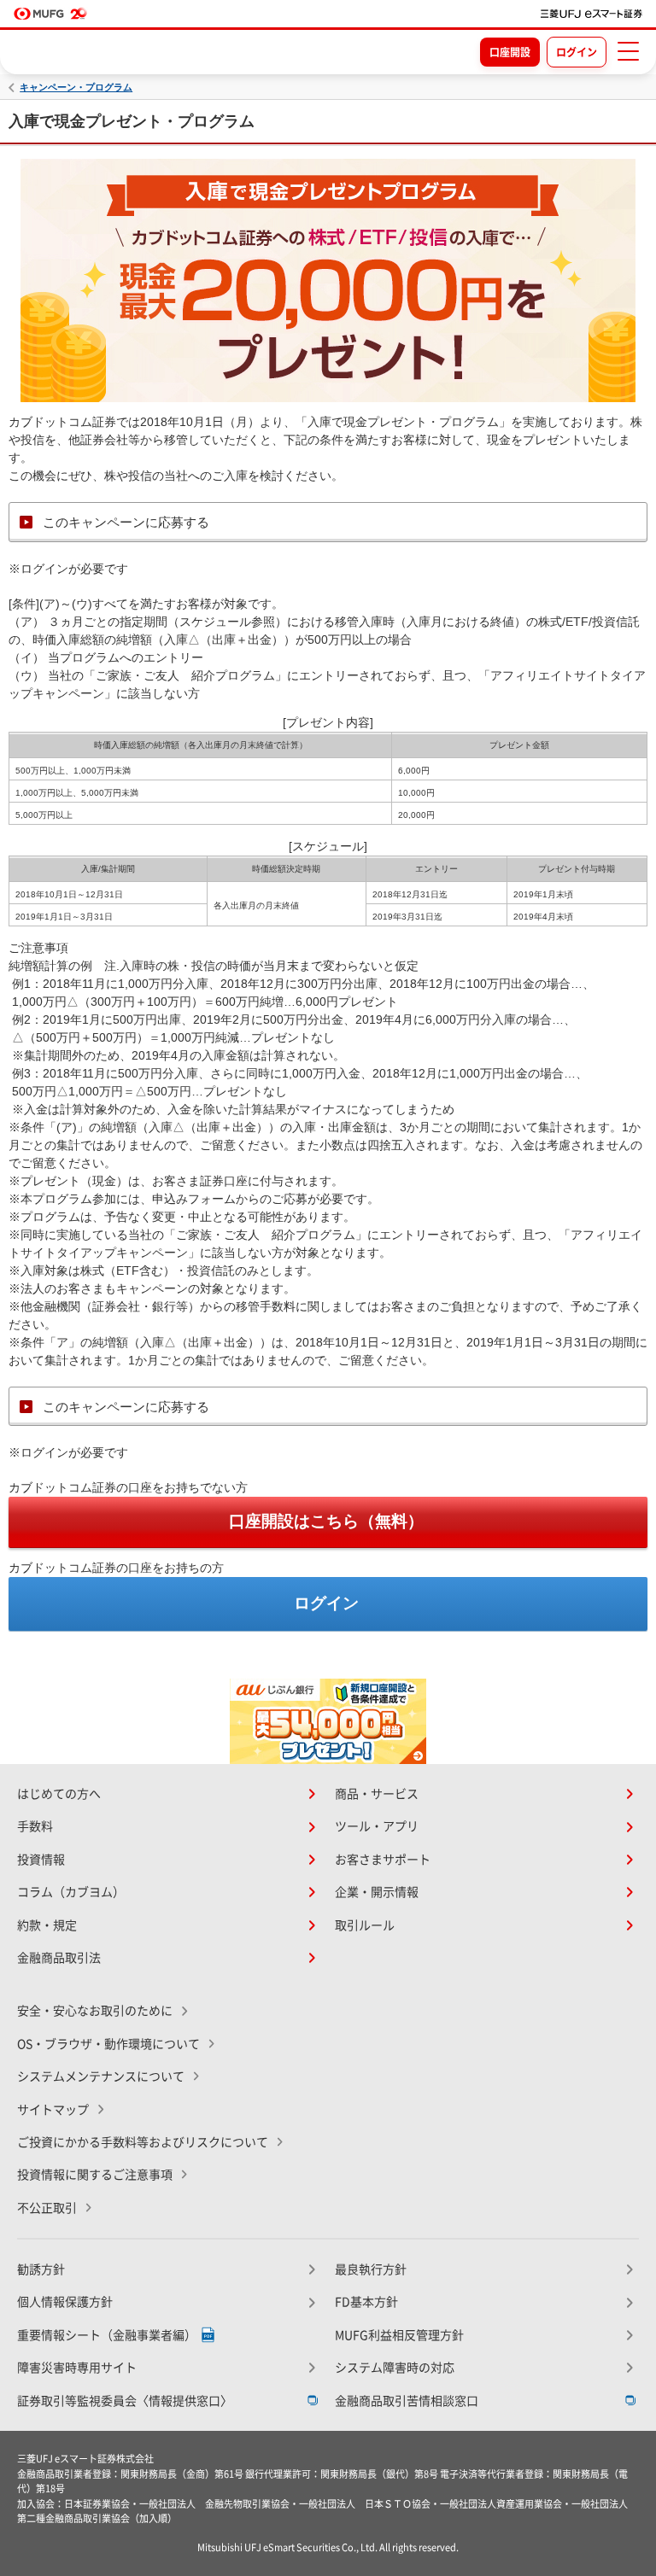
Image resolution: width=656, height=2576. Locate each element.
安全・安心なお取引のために (95, 2011)
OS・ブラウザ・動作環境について (108, 2044)
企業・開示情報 (377, 1892)
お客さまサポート (383, 1860)
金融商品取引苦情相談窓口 (407, 2401)
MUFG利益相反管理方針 (399, 2335)
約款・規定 (47, 1925)
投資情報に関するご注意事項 (95, 2175)
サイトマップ (53, 2110)
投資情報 (41, 1860)
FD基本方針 (366, 2302)
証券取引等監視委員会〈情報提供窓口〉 (125, 2401)
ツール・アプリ (377, 1826)
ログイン (577, 52)
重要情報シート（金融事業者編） (107, 2335)
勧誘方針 (41, 2269)
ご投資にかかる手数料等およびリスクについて (143, 2142)
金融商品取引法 (59, 1958)
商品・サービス (377, 1794)
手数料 (35, 1826)
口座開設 (510, 52)
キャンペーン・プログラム (76, 88)
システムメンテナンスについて (101, 2077)
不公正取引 (47, 2208)
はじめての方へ (59, 1794)
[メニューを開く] (628, 51)
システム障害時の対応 (395, 2368)
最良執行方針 (371, 2269)
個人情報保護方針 (65, 2302)
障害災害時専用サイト (77, 2368)
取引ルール (365, 1925)
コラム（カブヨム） (71, 1892)
